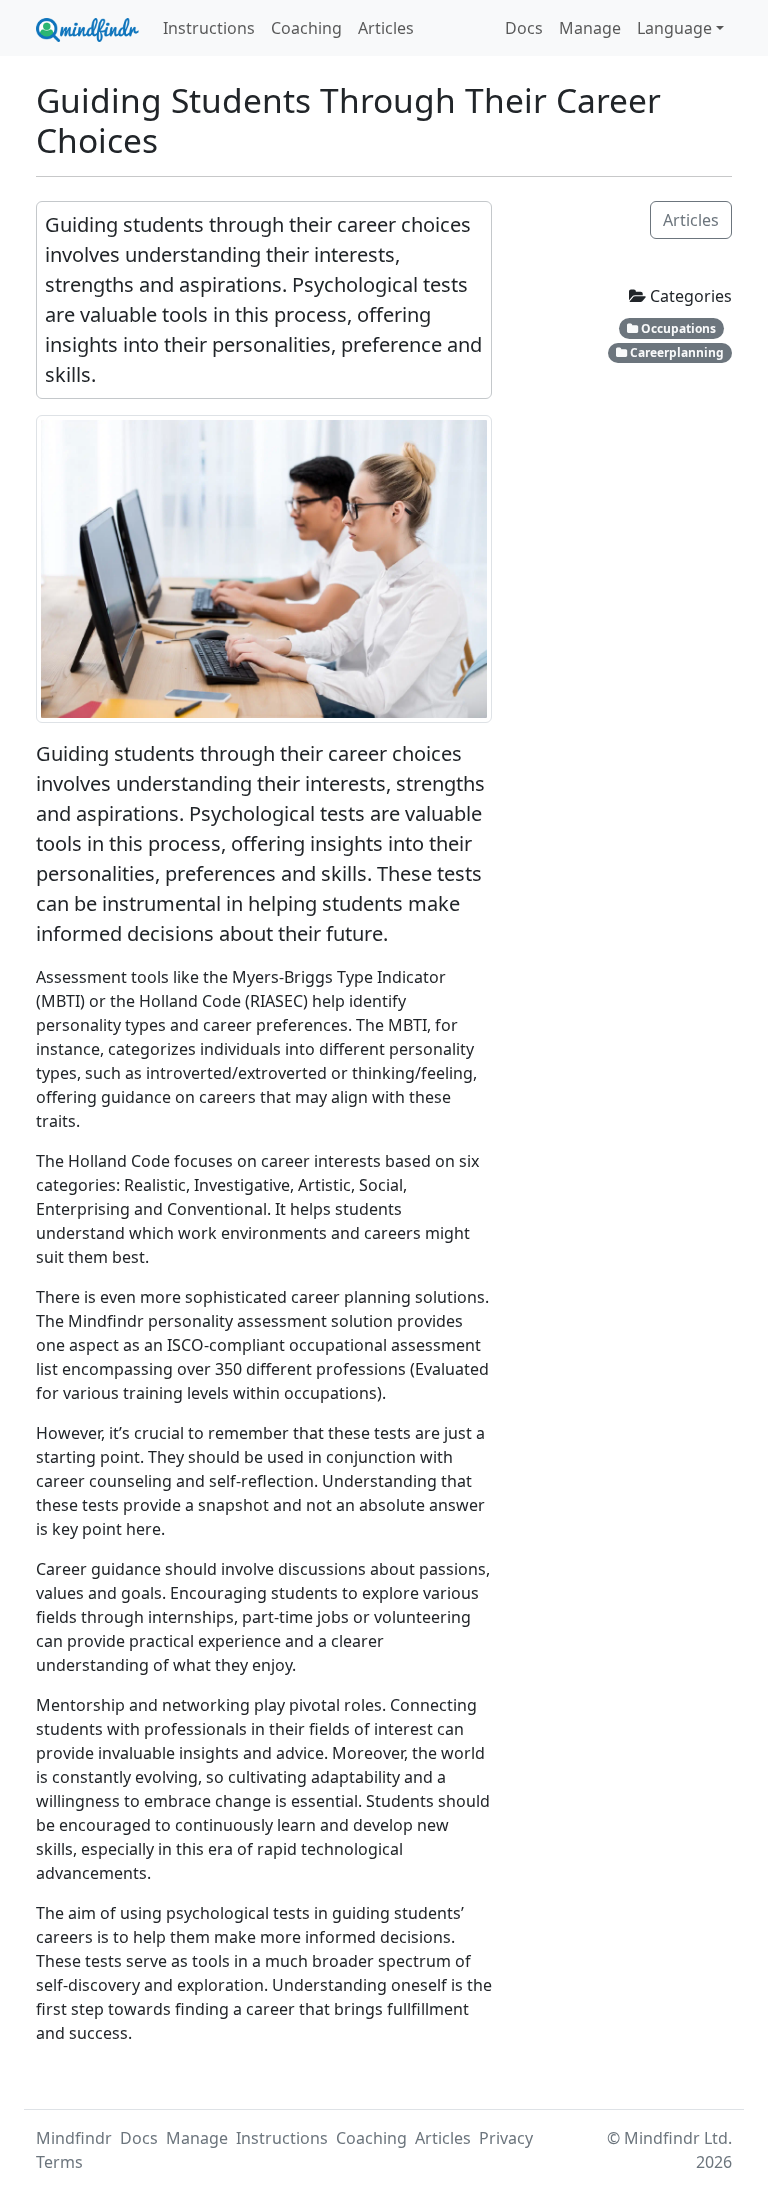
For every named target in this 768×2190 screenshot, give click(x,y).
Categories (689, 296)
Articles (386, 28)
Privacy (506, 2138)
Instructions (209, 28)
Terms (59, 2162)
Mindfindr (74, 2138)
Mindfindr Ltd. (678, 2138)
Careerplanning (675, 352)
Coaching (306, 28)
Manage (590, 28)
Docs (524, 28)
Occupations (677, 328)
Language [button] (674, 28)
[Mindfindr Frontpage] (87, 28)
